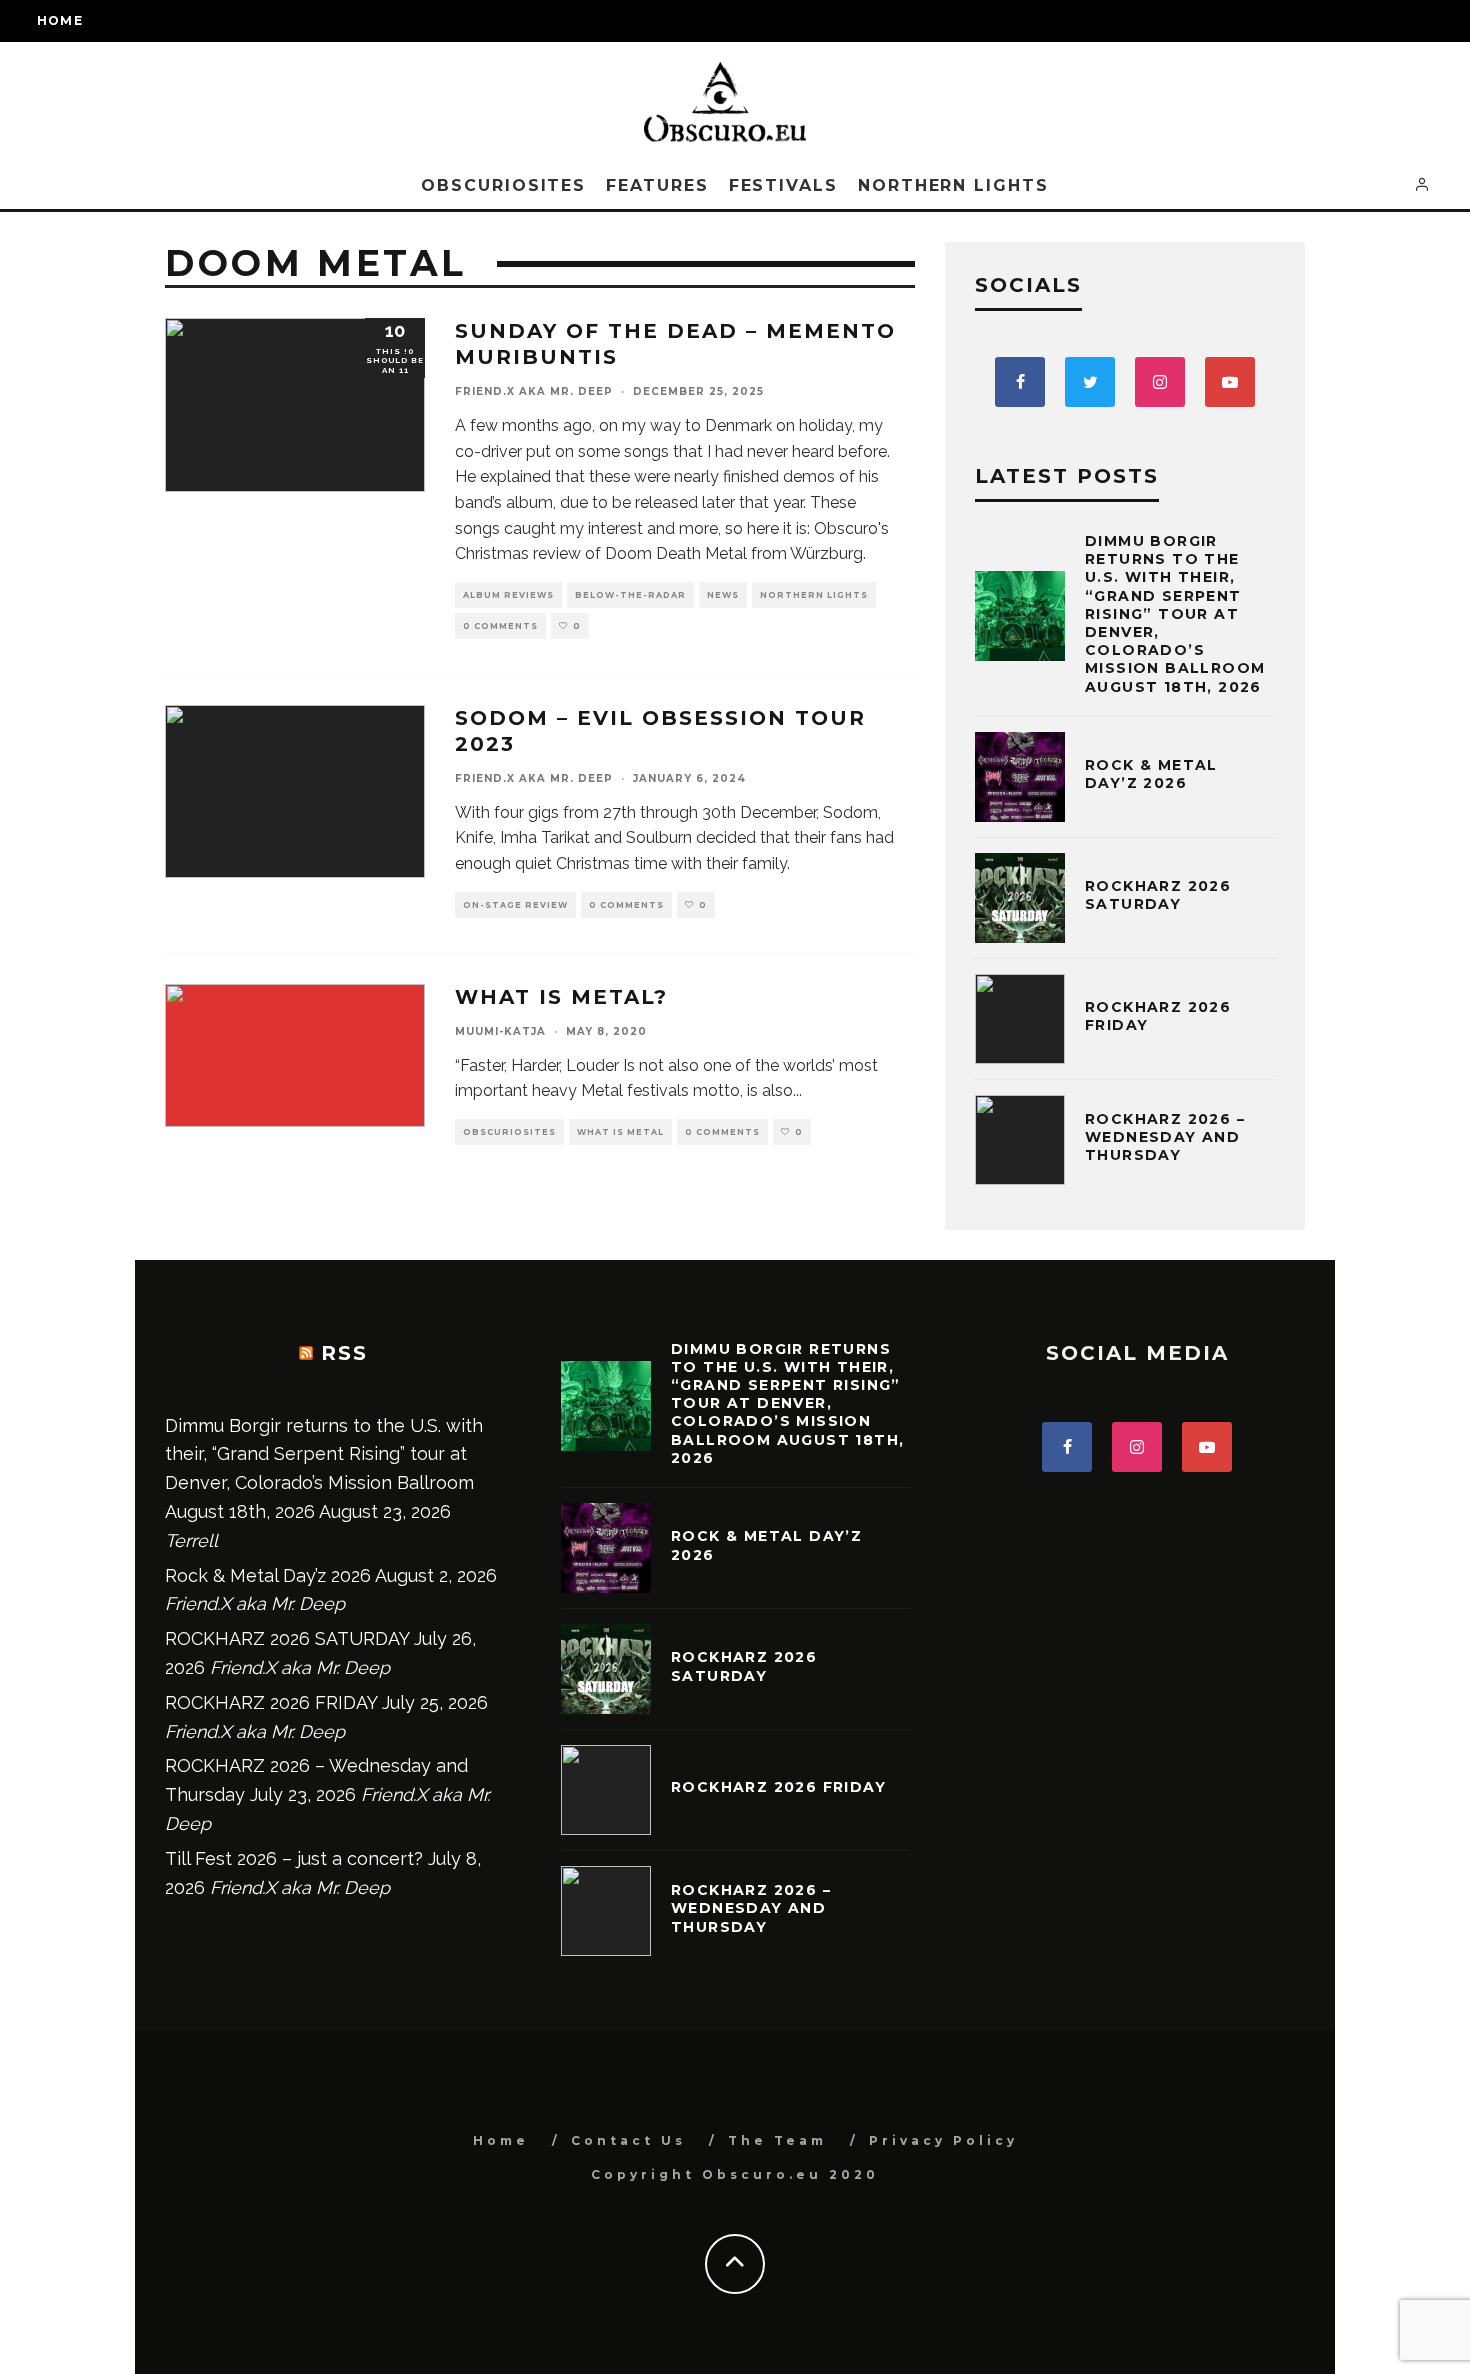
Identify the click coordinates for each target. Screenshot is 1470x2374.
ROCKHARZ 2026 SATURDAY (1158, 895)
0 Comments (500, 626)
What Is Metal (620, 1132)
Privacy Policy (943, 2140)
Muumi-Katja (500, 1031)
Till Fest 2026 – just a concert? (294, 1858)
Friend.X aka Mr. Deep (534, 391)
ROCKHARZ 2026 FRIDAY (271, 1702)
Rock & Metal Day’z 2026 (1151, 774)
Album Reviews (508, 595)
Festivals (783, 185)
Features (657, 185)
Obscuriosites (503, 185)
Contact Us (628, 2140)
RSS (344, 1353)
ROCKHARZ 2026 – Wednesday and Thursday (1165, 1137)
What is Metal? (561, 997)
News (723, 595)
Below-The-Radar (630, 595)
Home (60, 20)
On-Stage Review (515, 905)
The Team (777, 2140)
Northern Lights (953, 185)
